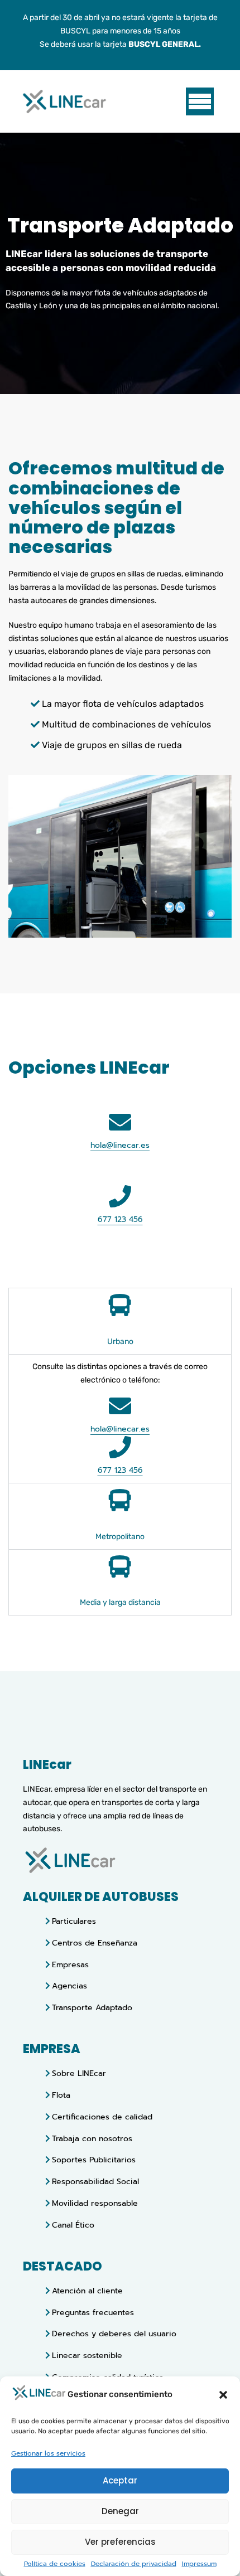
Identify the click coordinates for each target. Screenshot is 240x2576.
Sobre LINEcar (79, 2073)
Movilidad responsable (95, 2203)
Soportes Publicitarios (94, 2160)
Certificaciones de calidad (102, 2117)
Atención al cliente (87, 2291)
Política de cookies (55, 2564)
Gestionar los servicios (48, 2454)
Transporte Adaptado (92, 2008)
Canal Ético (73, 2225)
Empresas (70, 1965)
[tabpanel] (120, 1418)
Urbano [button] (120, 1342)
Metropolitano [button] (120, 1537)
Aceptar (120, 2480)
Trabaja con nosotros (92, 2139)
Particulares (74, 1921)
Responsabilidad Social (95, 2182)
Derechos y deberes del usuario (114, 2334)
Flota (61, 2095)
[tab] (120, 1321)
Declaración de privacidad (134, 2564)
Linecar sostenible (87, 2356)
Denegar (120, 2511)
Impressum (199, 2564)
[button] (223, 2395)
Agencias (69, 1986)
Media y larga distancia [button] (120, 1602)
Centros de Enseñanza (95, 1943)
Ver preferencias (120, 2542)
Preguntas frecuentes (93, 2313)
